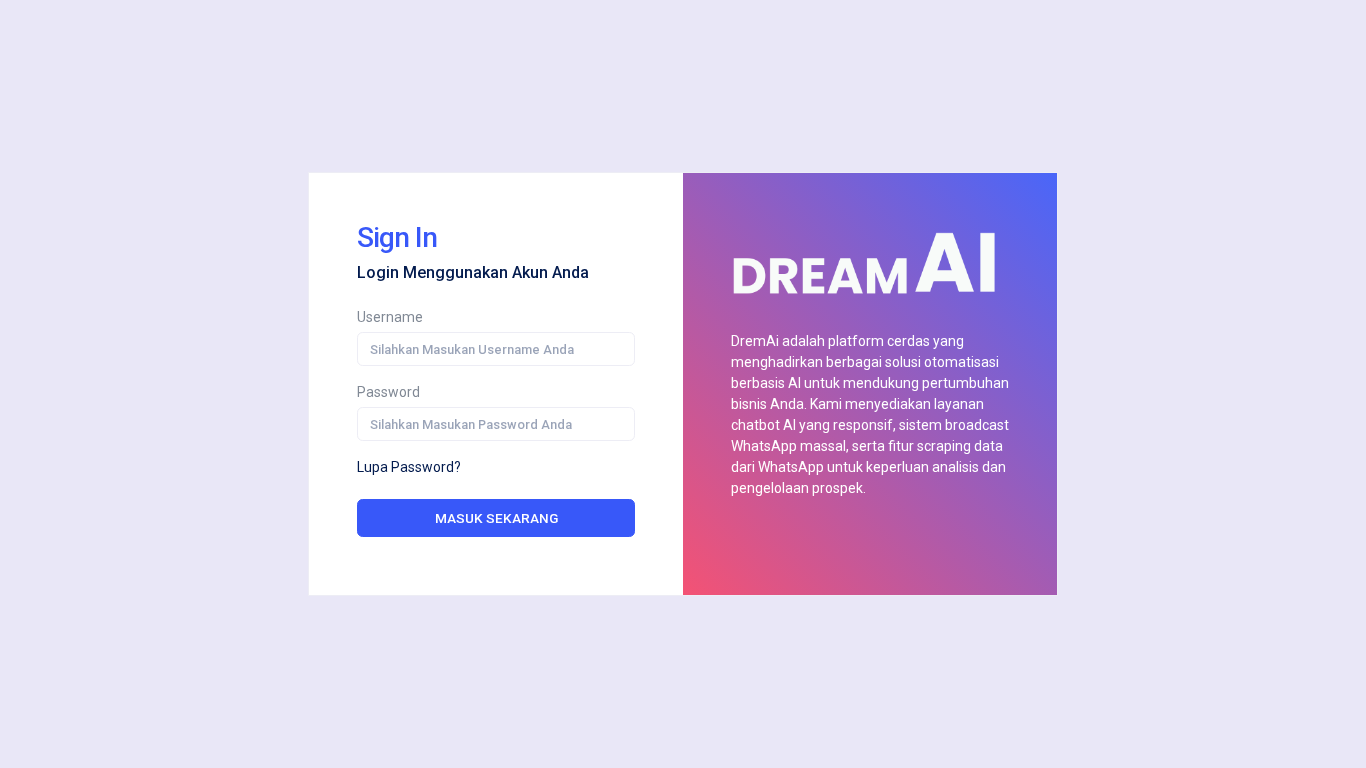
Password (388, 392)
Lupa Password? (409, 467)
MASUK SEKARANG (496, 518)
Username (390, 317)
